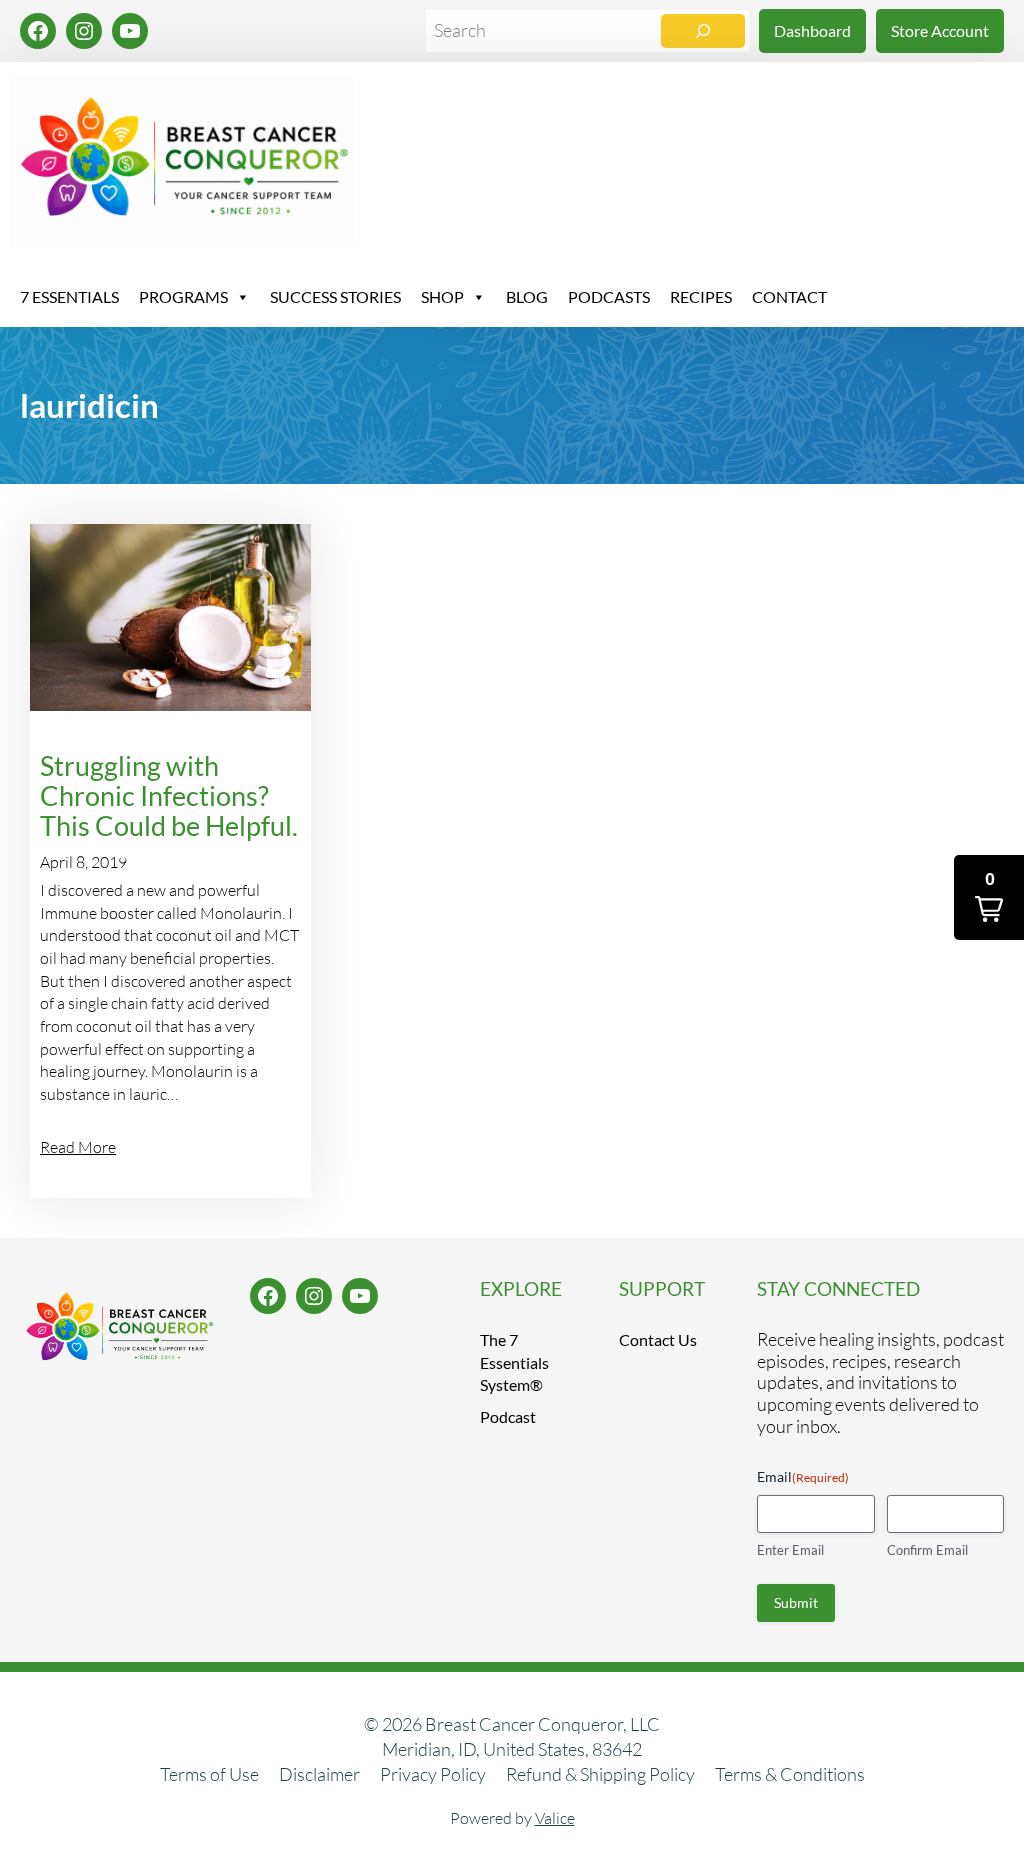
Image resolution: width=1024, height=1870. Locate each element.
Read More (78, 1147)
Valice (555, 1818)
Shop (442, 296)
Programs (183, 296)
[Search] (703, 31)
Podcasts (609, 296)
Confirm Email (927, 1550)
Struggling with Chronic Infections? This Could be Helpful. (169, 796)
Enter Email (790, 1550)
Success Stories (335, 296)
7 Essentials (69, 296)
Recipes (701, 296)
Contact (789, 296)
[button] (989, 897)
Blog (527, 296)
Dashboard (812, 30)
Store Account (940, 30)
